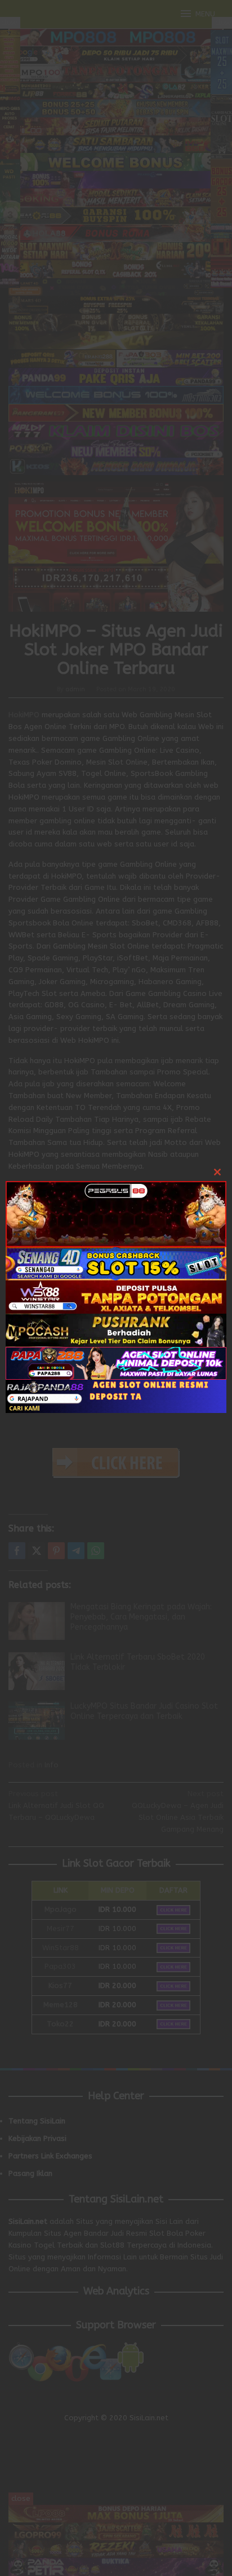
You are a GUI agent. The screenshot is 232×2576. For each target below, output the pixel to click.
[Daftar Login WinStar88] (116, 1296)
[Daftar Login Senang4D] (116, 1263)
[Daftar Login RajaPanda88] (116, 1396)
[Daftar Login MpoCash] (116, 1329)
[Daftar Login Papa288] (116, 1362)
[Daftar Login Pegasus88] (116, 1213)
